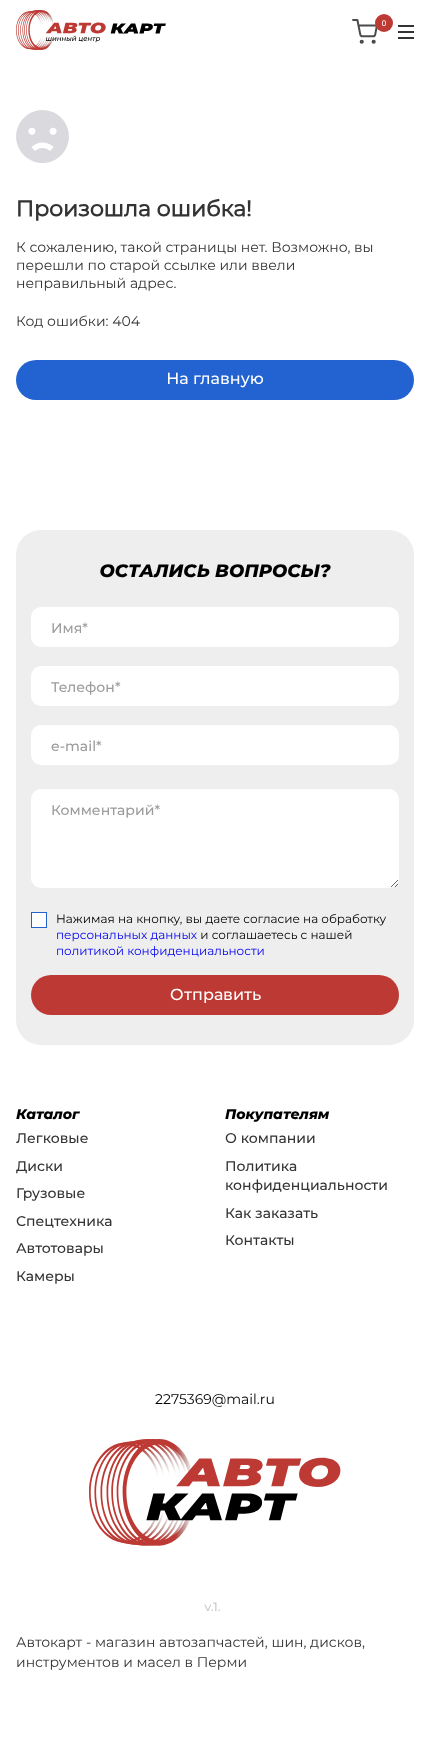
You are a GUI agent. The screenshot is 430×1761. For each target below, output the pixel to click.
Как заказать (271, 1213)
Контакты (260, 1240)
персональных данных (126, 935)
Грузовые (50, 1193)
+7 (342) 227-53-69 (215, 1364)
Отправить (215, 994)
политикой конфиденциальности (160, 951)
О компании (270, 1138)
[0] (366, 31)
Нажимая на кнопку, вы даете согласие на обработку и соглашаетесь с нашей (221, 935)
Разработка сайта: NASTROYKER (215, 1566)
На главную (215, 379)
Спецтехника (64, 1221)
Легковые (52, 1138)
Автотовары (60, 1248)
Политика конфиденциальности (306, 1176)
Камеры (45, 1276)
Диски (39, 1166)
